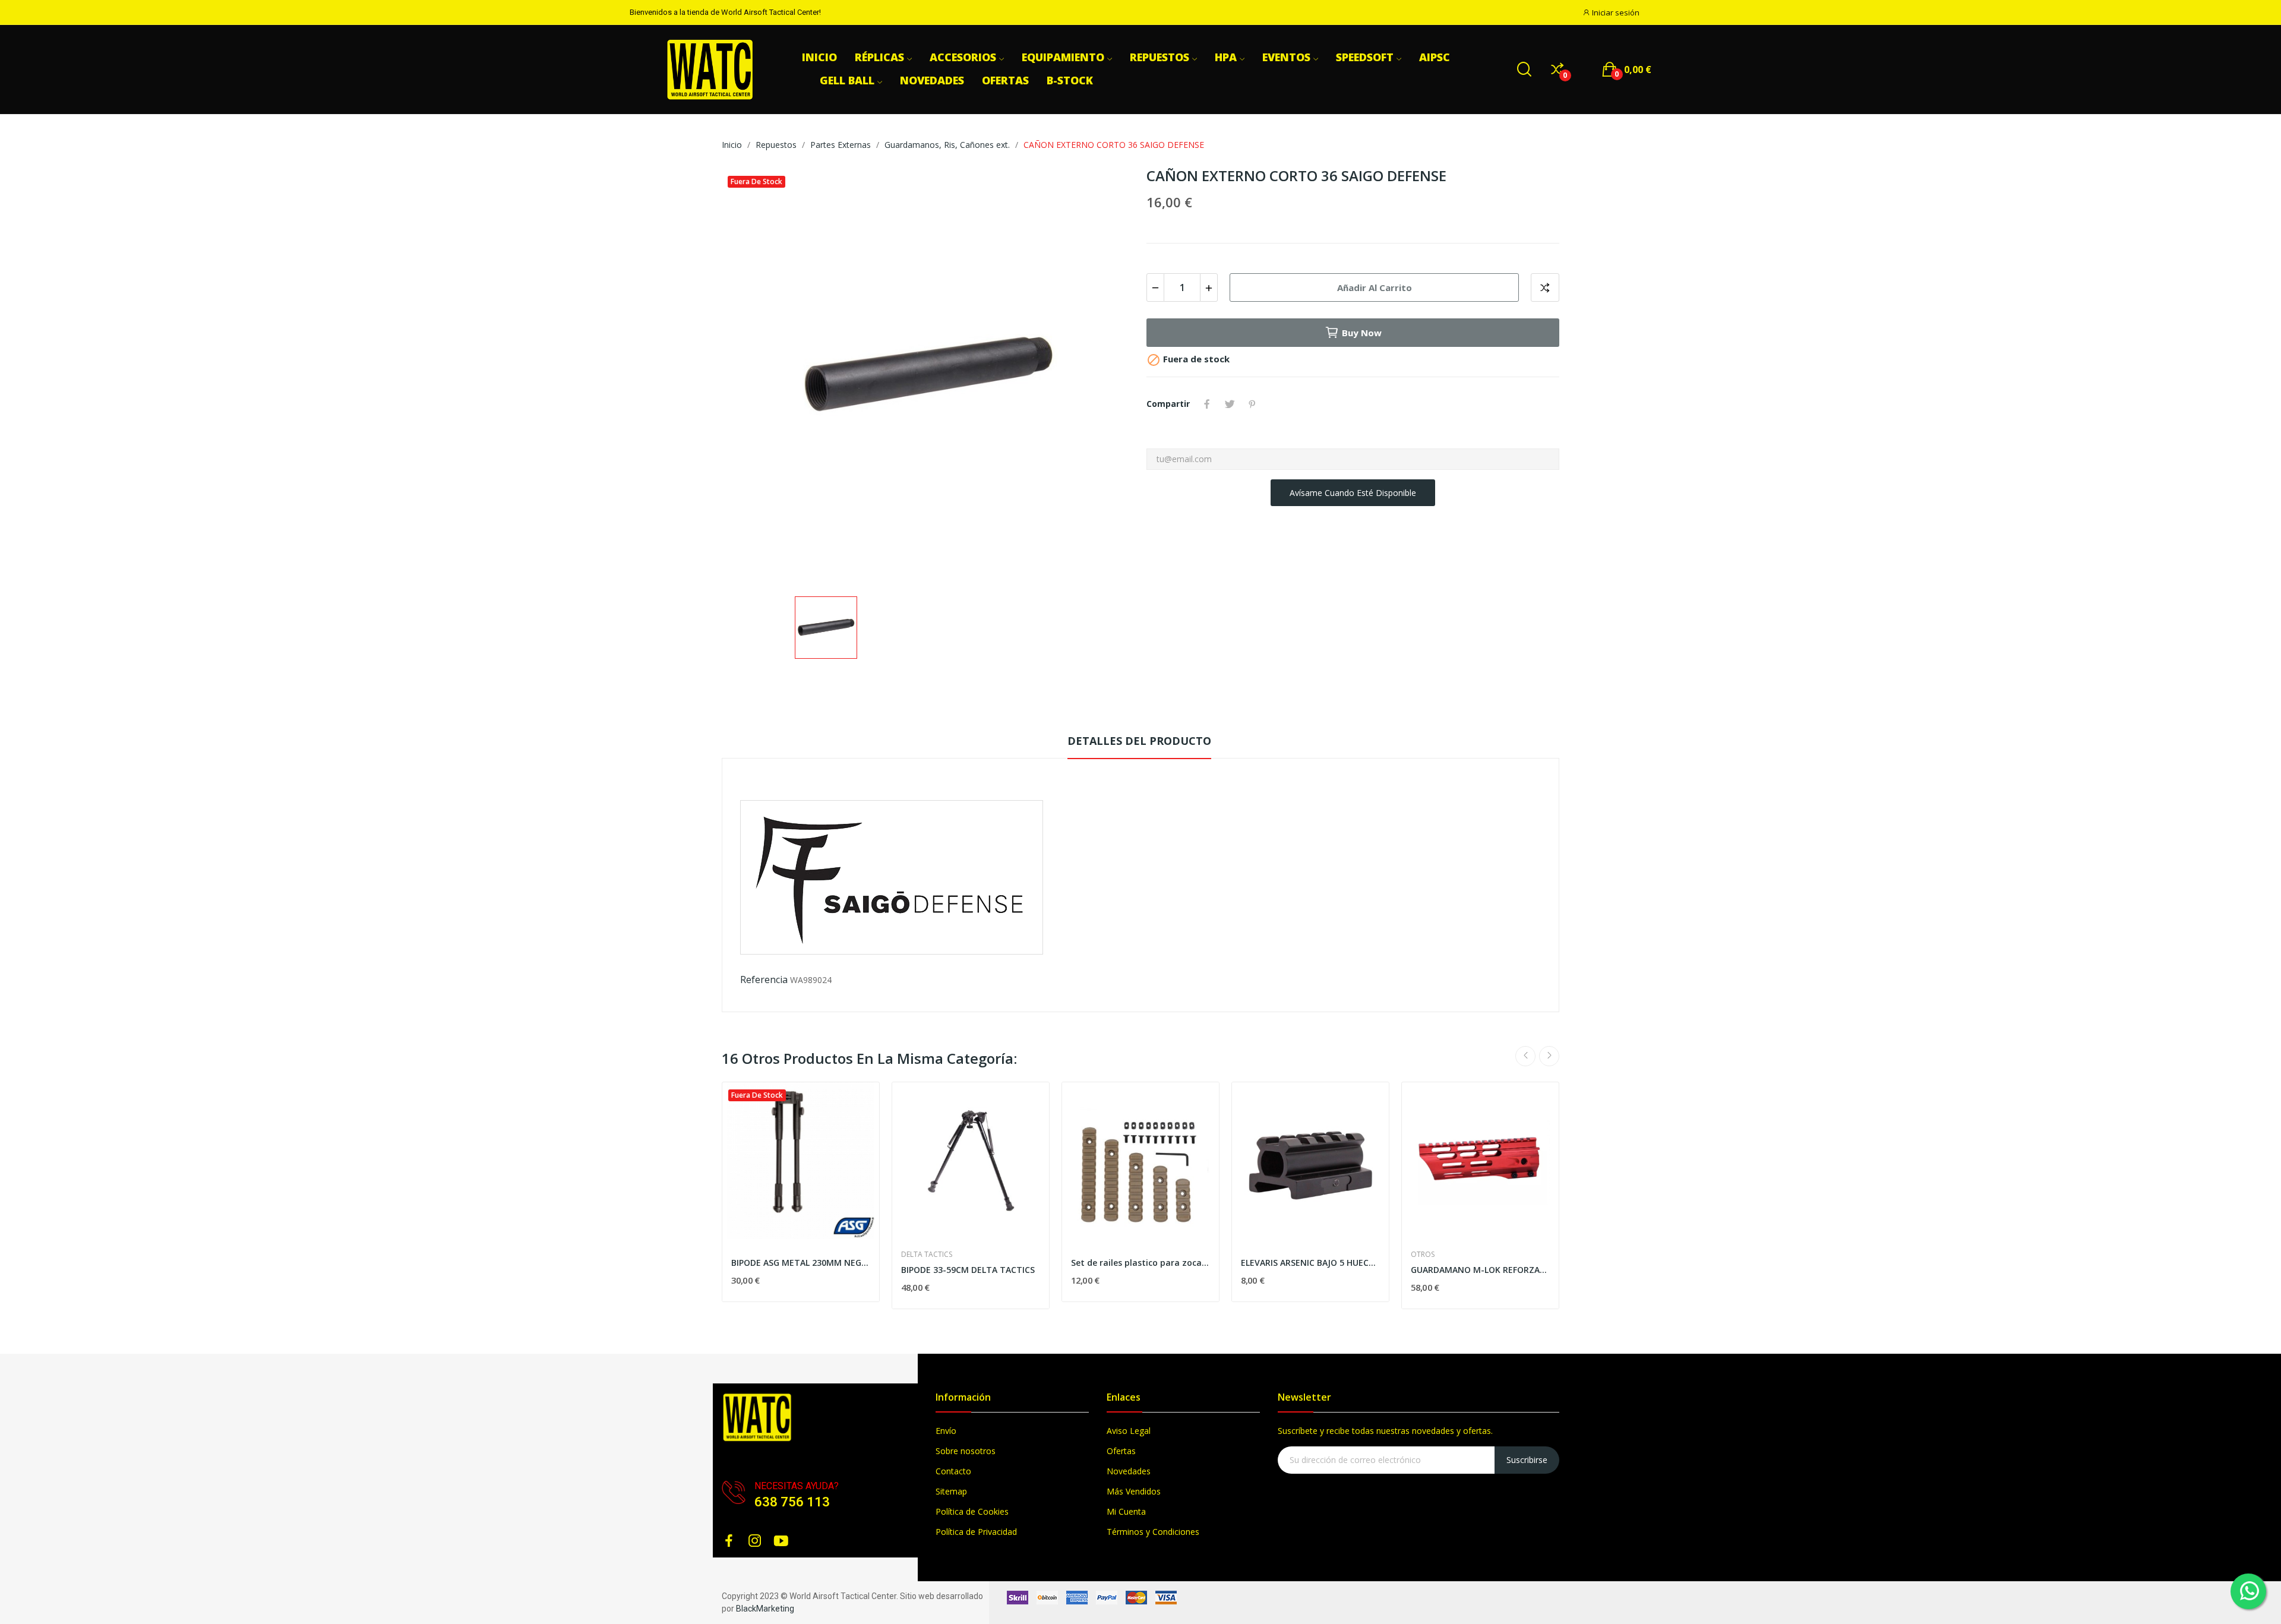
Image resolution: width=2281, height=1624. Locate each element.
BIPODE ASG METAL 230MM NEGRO (801, 1263)
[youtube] (781, 1541)
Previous (1525, 1056)
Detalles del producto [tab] (1139, 741)
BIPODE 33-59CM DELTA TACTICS (968, 1270)
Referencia (764, 980)
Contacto (953, 1471)
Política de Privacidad (976, 1532)
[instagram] (755, 1541)
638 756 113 (792, 1502)
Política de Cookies (972, 1511)
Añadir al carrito (1375, 287)
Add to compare (1545, 287)
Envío (946, 1431)
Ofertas (1121, 1451)
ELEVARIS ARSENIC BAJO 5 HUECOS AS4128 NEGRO (1310, 1263)
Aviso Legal (1129, 1431)
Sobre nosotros (966, 1451)
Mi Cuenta (1126, 1511)
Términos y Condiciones (1153, 1532)
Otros (1423, 1255)
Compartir (1207, 404)
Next (1549, 1056)
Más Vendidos (1134, 1491)
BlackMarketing (765, 1609)
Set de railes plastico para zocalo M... (1140, 1263)
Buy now (1362, 333)
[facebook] (729, 1541)
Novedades (1129, 1471)
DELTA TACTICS (927, 1255)
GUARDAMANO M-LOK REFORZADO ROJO (1480, 1270)
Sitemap (951, 1491)
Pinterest (1252, 404)
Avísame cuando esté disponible (1353, 493)
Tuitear (1230, 404)
